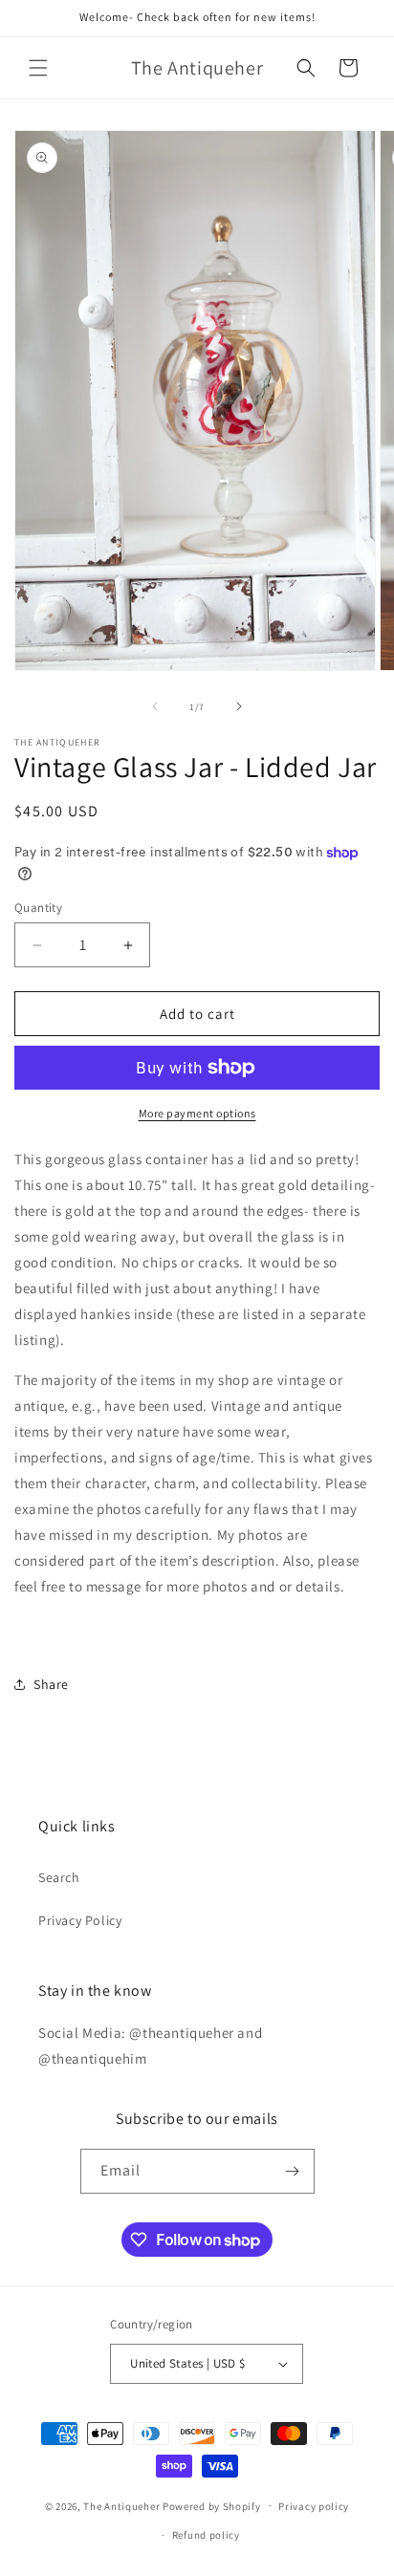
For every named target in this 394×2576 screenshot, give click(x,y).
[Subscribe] (293, 2171)
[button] (38, 68)
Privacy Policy (80, 1920)
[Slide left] (155, 706)
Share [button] (51, 1684)
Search (59, 1877)
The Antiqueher (121, 2505)
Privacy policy (314, 2506)
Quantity (38, 908)
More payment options (197, 1113)
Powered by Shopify (212, 2505)
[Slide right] (239, 706)
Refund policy (206, 2535)
